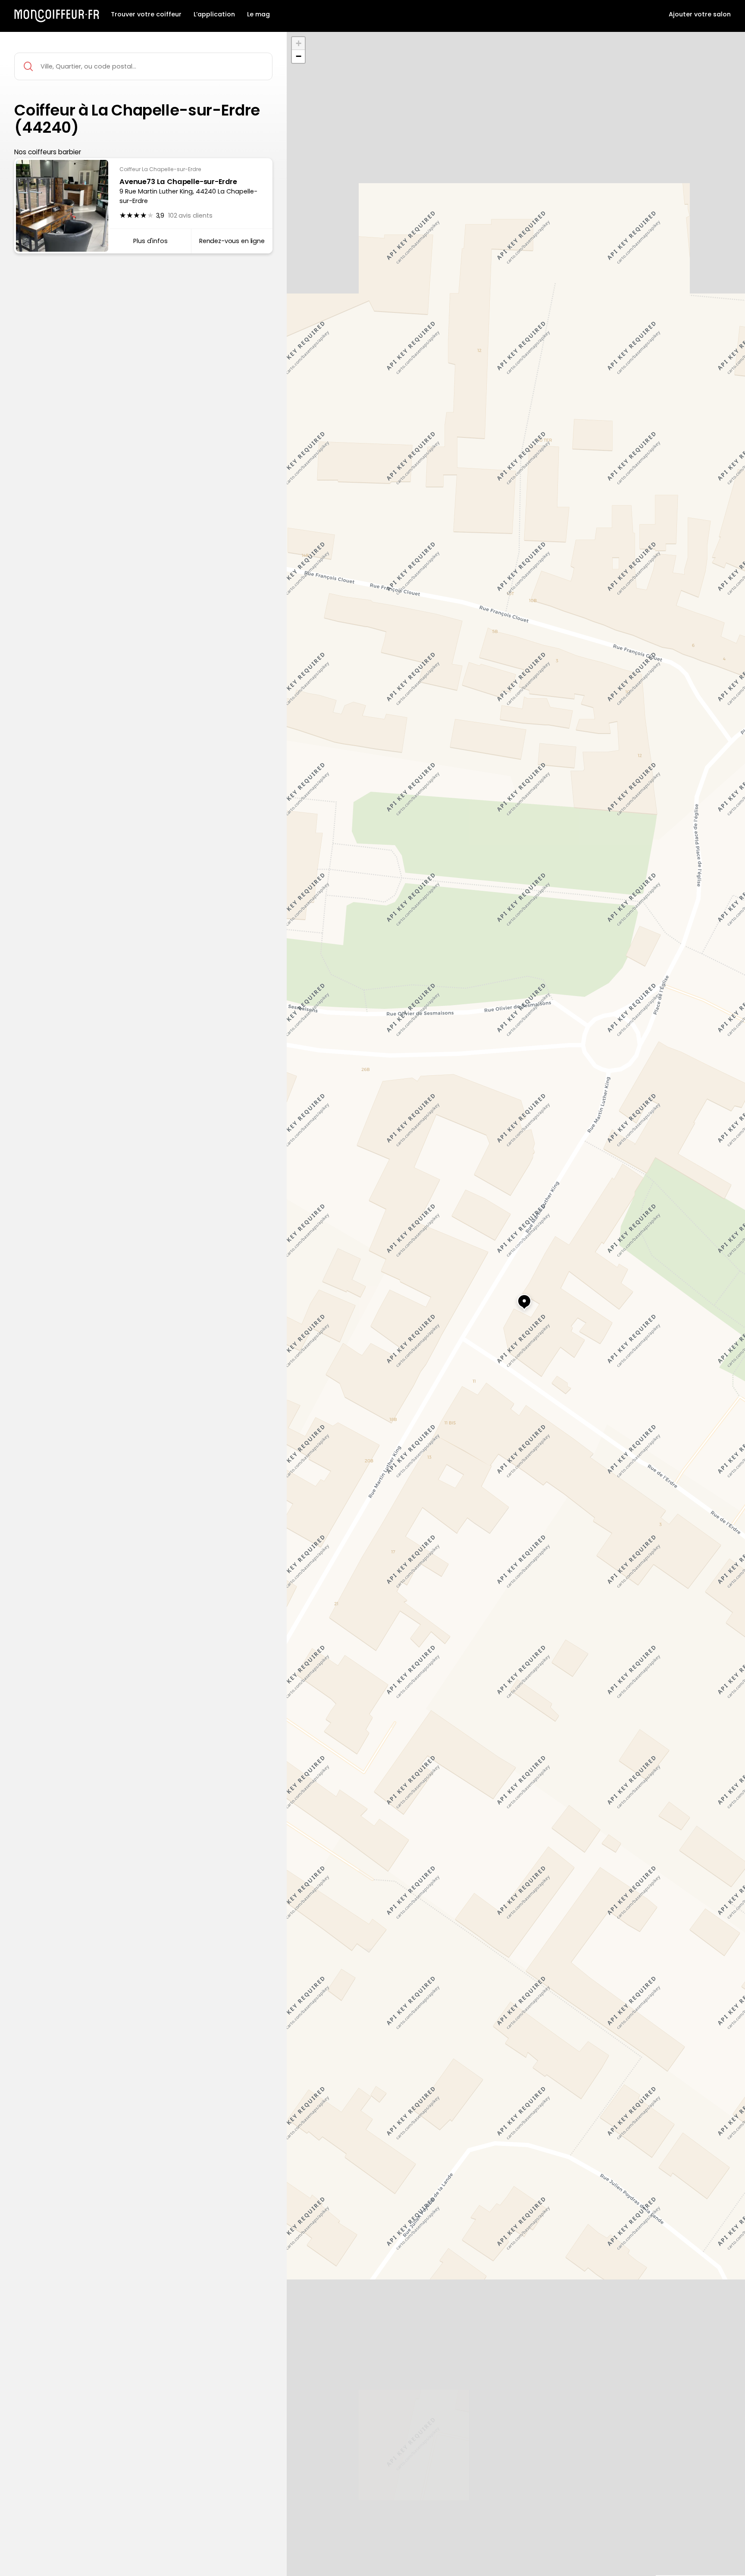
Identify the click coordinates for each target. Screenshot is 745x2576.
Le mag (258, 15)
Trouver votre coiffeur (146, 15)
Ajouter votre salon (700, 15)
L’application (214, 15)
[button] (516, 1298)
